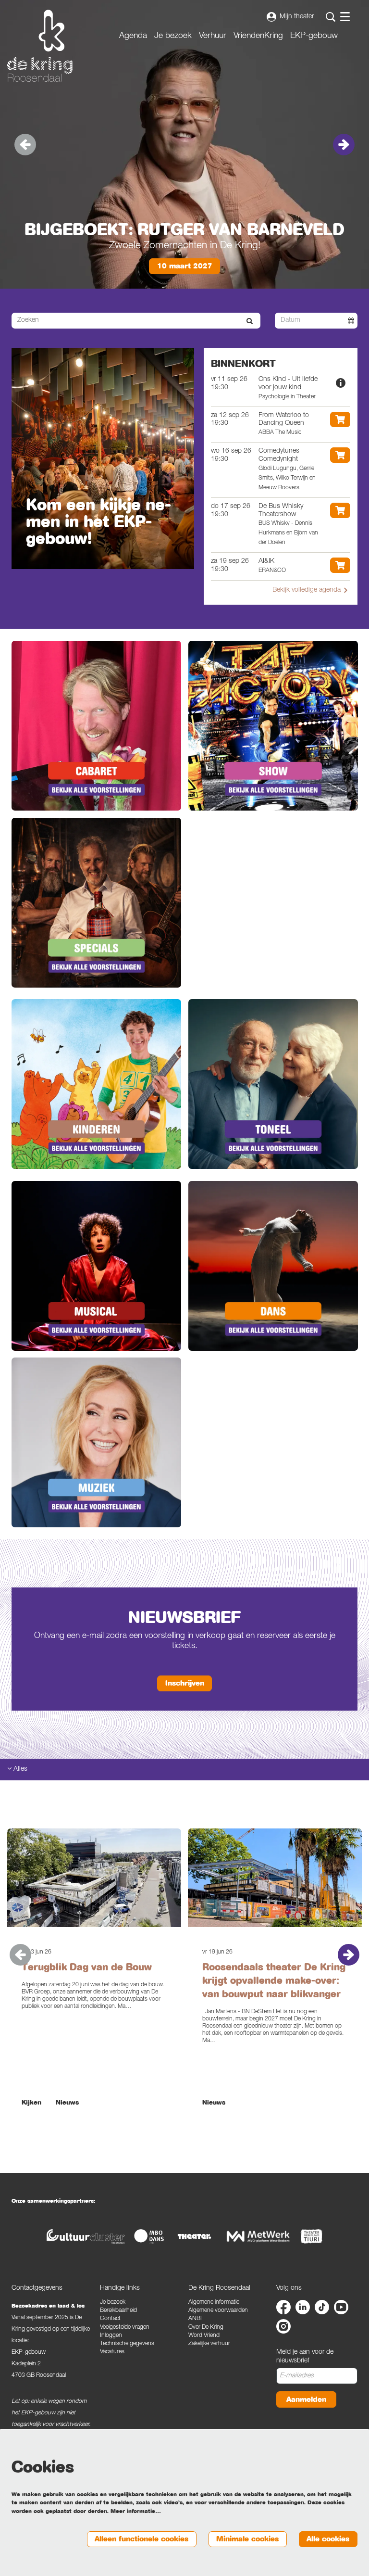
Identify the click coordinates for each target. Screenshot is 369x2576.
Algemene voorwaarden (218, 2311)
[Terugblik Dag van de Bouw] (94, 1878)
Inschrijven (185, 1683)
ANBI (195, 2319)
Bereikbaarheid (118, 2311)
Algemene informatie (214, 2303)
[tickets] (340, 419)
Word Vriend (204, 2336)
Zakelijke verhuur (209, 2344)
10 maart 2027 (185, 266)
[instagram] (283, 2326)
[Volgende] (344, 145)
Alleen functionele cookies (141, 2539)
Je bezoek (113, 2303)
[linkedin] (303, 2307)
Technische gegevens (127, 2344)
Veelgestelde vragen (125, 2328)
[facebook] (283, 2307)
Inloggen (111, 2336)
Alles (19, 1769)
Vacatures (112, 2352)
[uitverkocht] (341, 383)
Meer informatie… (136, 2511)
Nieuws (67, 2103)
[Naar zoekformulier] (331, 17)
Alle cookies (328, 2539)
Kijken (31, 2103)
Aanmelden (306, 2399)
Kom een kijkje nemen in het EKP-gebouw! (98, 522)
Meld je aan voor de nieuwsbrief (305, 2357)
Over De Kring (206, 2328)
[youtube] (341, 2307)
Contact (110, 2319)
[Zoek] (250, 321)
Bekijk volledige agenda (307, 590)
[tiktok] (322, 2307)
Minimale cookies (247, 2539)
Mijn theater (297, 17)
